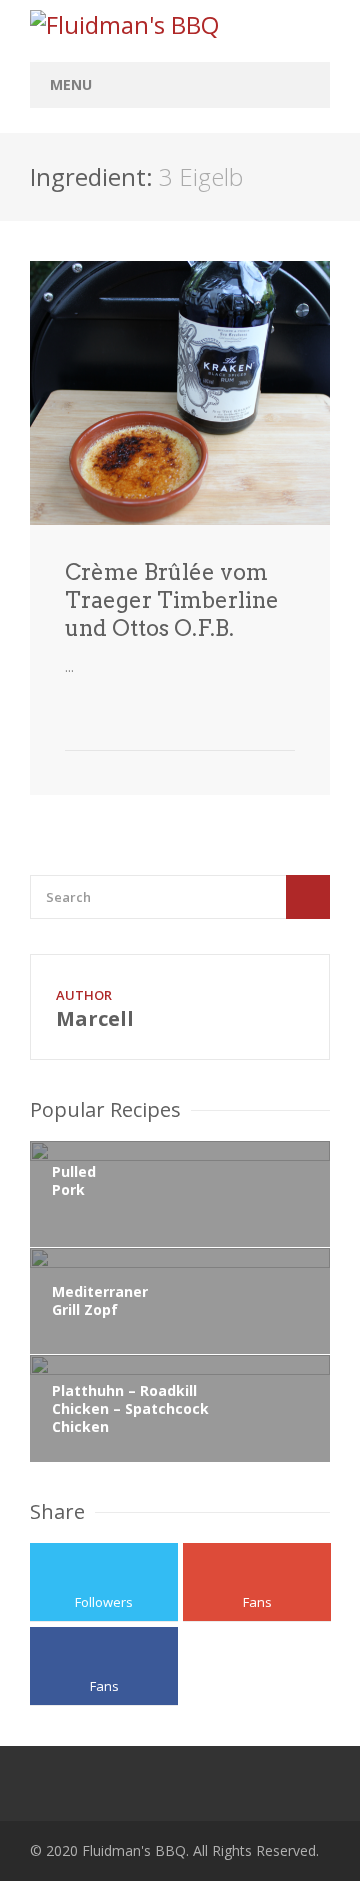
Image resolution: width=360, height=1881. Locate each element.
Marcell (95, 1018)
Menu (71, 84)
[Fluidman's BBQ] (180, 25)
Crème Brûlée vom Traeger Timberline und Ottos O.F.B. (172, 600)
